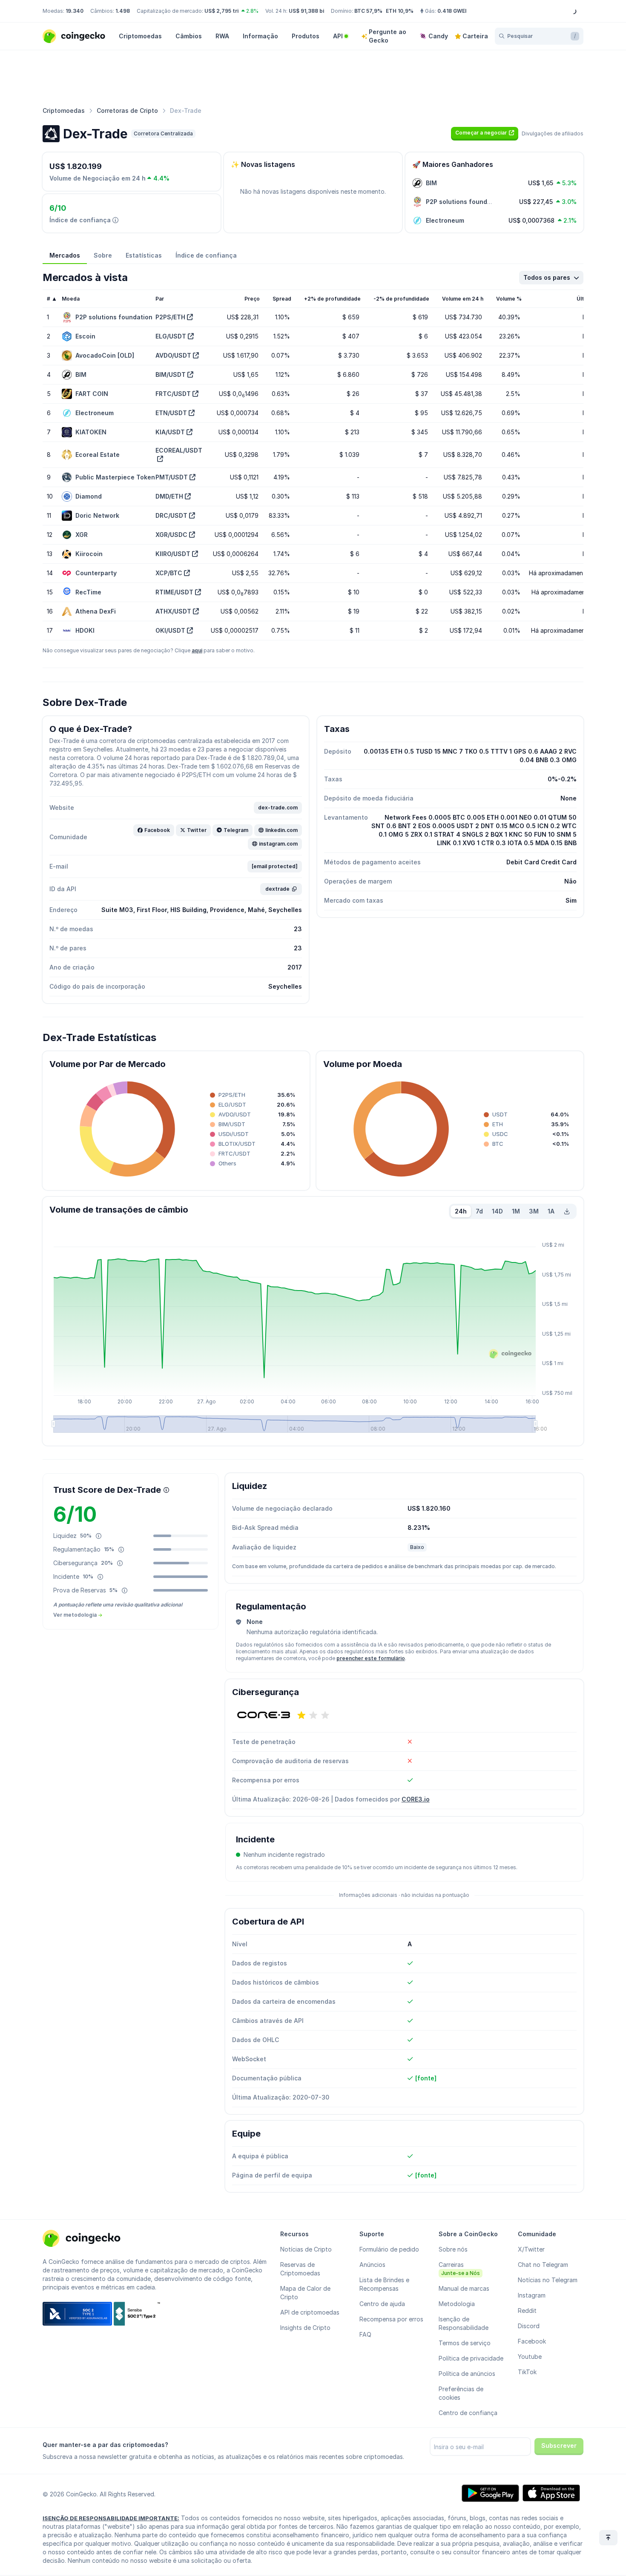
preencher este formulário (371, 1658)
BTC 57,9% (368, 11)
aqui (197, 650)
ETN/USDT (171, 413)
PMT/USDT (172, 477)
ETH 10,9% (400, 11)
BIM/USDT (171, 374)
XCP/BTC (169, 573)
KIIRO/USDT (173, 554)
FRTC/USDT (173, 394)
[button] (485, 133)
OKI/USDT (170, 630)
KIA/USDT (170, 432)
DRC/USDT (171, 515)
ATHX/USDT (173, 611)
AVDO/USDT (173, 355)
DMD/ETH (169, 496)
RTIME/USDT (174, 592)
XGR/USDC (171, 535)
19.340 (75, 11)
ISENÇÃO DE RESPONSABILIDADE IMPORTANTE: (111, 2518)
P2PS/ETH (170, 317)
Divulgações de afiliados (553, 133)
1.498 (123, 11)
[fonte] (426, 2078)
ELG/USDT (171, 336)
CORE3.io (416, 1799)
